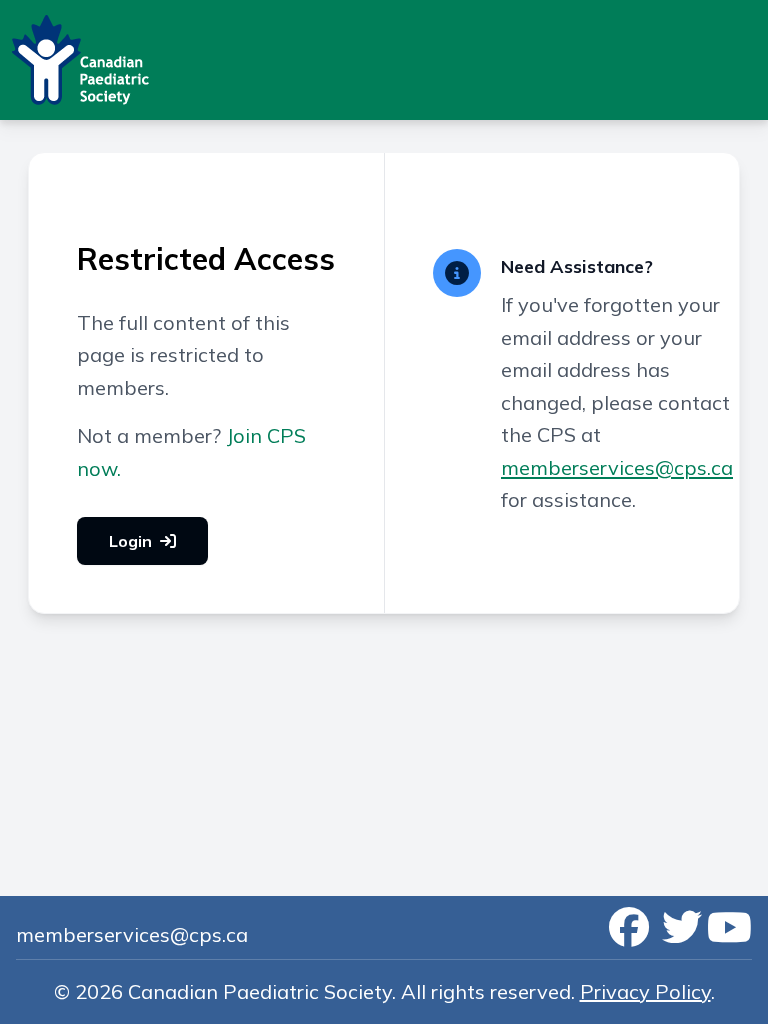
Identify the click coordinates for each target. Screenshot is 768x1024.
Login (130, 541)
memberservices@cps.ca (617, 467)
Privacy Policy (645, 991)
